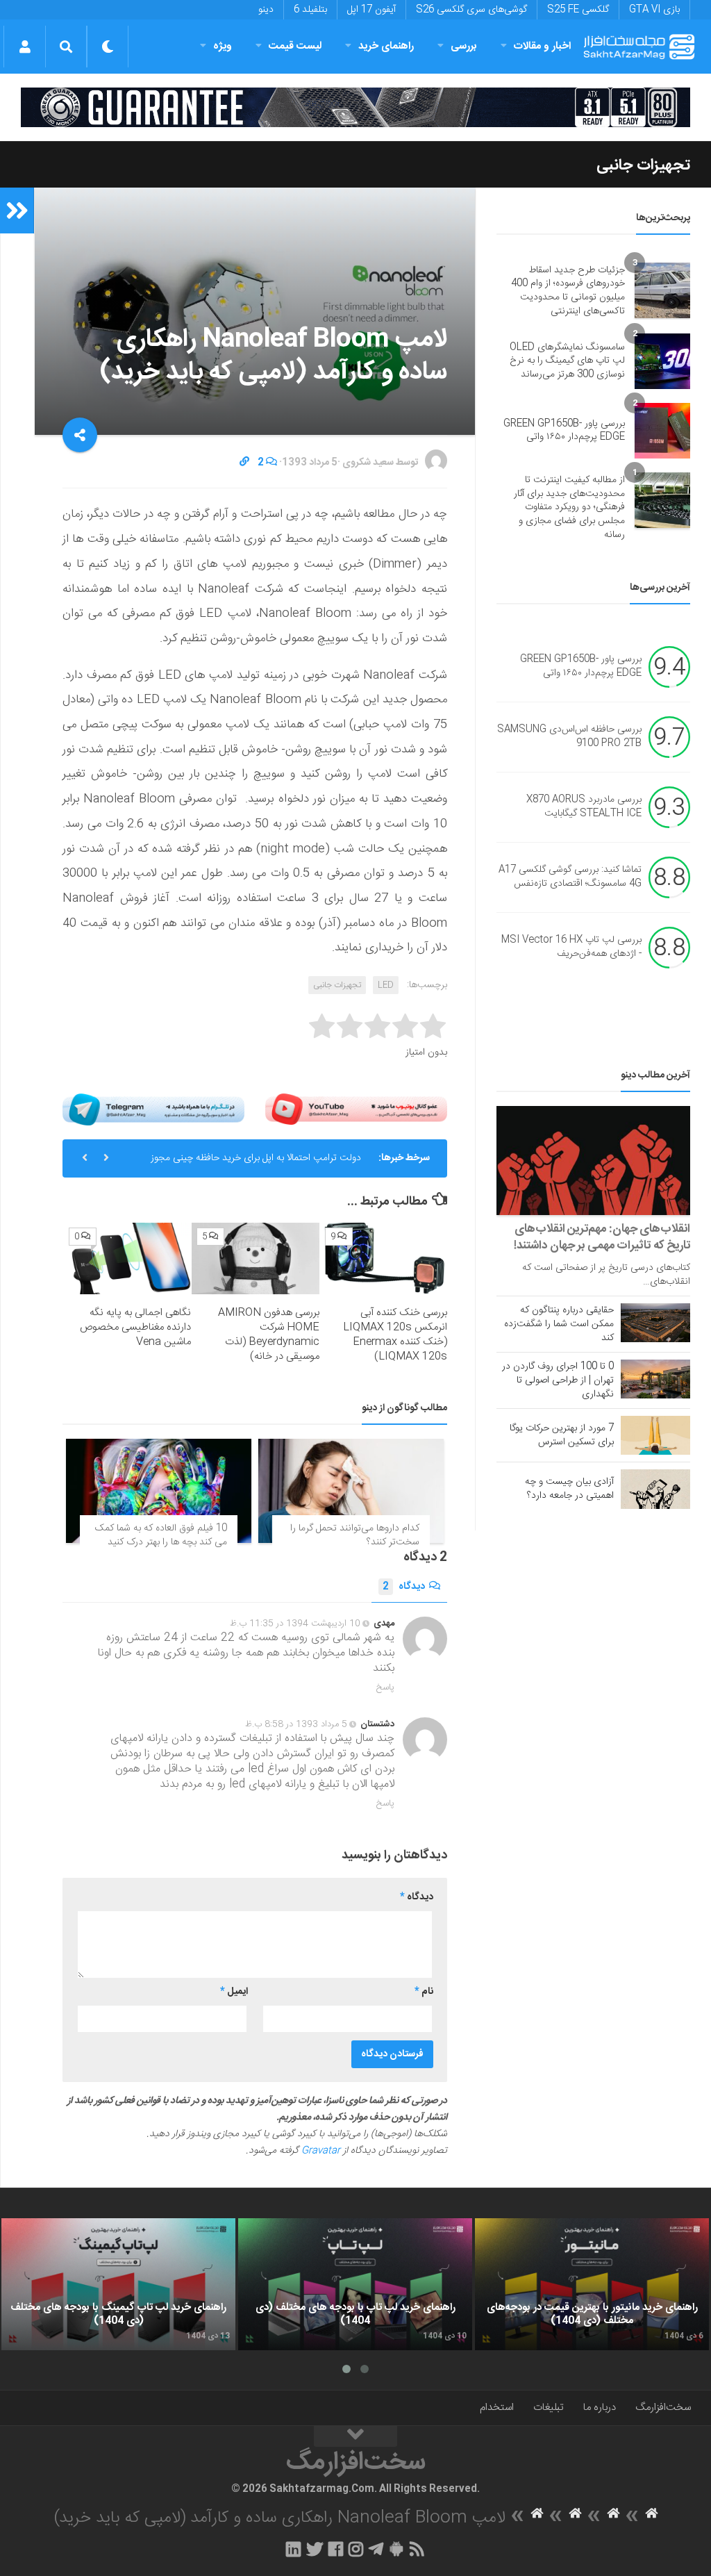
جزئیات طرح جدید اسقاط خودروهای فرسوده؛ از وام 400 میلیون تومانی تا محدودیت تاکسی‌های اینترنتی (568, 291)
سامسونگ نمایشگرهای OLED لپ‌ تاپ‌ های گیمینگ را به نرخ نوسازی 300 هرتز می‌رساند (567, 361)
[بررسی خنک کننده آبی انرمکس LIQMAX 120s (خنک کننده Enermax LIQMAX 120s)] (384, 1258)
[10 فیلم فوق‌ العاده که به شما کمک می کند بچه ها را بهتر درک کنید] (159, 1491)
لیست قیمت (295, 46)
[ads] (355, 107)
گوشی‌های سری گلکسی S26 (471, 10)
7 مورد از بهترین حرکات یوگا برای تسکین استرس (562, 1435)
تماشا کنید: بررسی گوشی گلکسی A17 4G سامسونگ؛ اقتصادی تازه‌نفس (570, 877)
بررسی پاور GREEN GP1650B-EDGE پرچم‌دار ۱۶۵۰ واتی (564, 431)
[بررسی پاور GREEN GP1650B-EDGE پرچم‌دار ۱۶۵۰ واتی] (662, 431)
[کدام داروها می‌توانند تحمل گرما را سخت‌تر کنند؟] (351, 1491)
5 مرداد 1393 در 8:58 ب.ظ (296, 1724)
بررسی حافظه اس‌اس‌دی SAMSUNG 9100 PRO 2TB (569, 737)
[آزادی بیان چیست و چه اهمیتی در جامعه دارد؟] (655, 1489)
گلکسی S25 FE (578, 10)
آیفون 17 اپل (371, 10)
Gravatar (321, 2151)
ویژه (223, 46)
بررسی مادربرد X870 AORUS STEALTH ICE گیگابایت (584, 807)
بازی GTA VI (654, 10)
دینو (266, 10)
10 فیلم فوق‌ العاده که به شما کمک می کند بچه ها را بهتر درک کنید (161, 1535)
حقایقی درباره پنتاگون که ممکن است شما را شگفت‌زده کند (559, 1324)
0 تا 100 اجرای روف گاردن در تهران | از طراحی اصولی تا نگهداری (558, 1380)
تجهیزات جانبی (643, 165)
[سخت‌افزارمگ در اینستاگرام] (356, 2549)
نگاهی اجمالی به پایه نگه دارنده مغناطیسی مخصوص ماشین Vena (135, 1327)
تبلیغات (549, 2408)
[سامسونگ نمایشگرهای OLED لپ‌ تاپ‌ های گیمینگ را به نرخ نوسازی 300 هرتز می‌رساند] (662, 361)
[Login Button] (25, 47)
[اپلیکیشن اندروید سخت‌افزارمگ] (396, 2549)
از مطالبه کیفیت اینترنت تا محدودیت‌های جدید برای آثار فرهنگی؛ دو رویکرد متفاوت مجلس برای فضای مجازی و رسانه (569, 507)
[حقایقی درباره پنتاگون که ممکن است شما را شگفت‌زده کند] (655, 1323)
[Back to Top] (355, 2436)
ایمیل (234, 1992)
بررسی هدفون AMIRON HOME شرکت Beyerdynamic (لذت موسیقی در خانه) (269, 1335)
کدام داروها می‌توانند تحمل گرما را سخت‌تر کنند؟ (355, 1535)
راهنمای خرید (386, 46)
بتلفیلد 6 (310, 10)
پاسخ (385, 1687)
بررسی (464, 46)
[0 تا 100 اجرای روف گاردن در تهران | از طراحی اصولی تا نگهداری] (655, 1379)
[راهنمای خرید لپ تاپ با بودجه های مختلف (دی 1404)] (355, 2284)
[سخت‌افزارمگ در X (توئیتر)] (315, 2549)
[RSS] (417, 2549)
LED (386, 985)
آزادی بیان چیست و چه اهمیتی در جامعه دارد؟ (569, 1489)
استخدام (497, 2408)
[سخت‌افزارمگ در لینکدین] (293, 2549)
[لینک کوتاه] (244, 463)
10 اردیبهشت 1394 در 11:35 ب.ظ (295, 1624)
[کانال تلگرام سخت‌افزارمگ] (376, 2549)
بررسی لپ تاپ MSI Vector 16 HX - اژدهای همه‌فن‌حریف (571, 948)
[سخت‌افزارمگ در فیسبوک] (336, 2549)
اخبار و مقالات (542, 46)
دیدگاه (404, 1587)
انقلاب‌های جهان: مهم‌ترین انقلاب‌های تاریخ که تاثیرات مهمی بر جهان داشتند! (602, 1237)
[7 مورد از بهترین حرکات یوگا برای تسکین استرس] (655, 1435)
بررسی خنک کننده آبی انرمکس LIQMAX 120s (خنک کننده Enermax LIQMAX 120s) (395, 1335)
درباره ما (600, 2408)
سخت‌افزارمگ (663, 2408)
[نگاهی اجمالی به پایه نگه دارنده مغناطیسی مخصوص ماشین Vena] (127, 1258)
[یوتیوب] (356, 1109)
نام (424, 1992)
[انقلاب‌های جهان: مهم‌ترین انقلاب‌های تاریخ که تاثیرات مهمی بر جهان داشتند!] (593, 1161)
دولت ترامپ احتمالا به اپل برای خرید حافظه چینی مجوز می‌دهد (256, 1164)
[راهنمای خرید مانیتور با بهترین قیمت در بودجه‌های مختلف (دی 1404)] (592, 2284)
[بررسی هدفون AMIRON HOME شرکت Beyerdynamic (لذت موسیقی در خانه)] (255, 1258)
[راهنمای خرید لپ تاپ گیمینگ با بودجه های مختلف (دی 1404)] (118, 2284)
